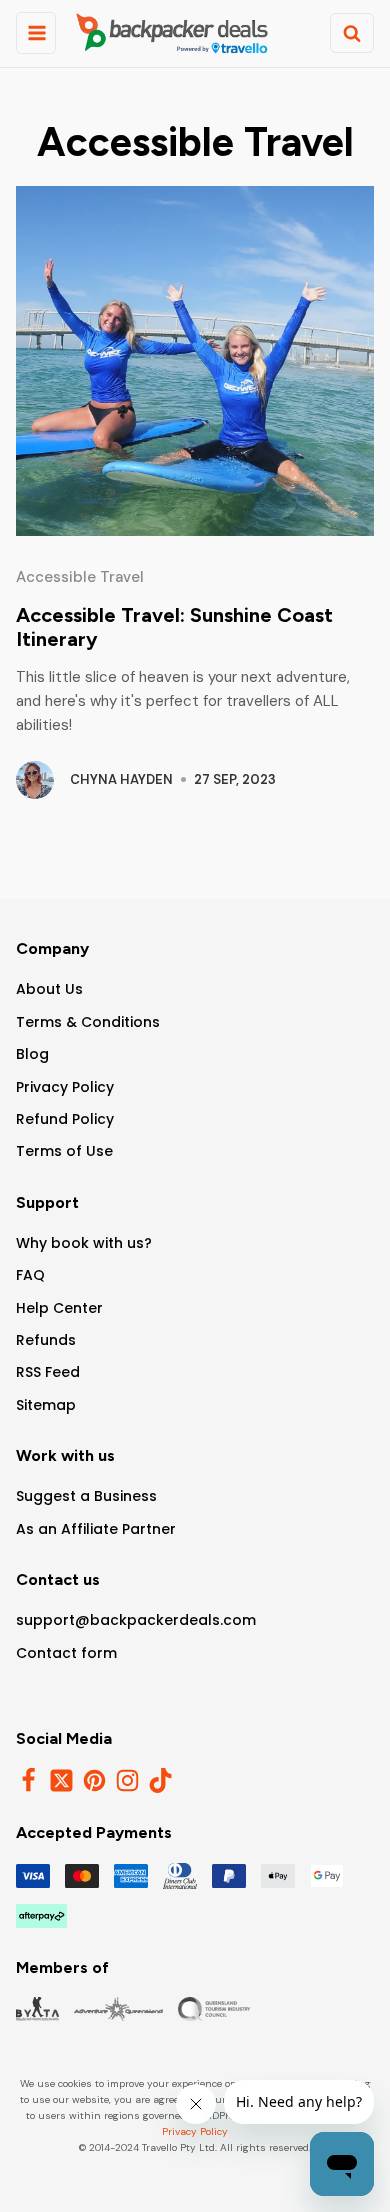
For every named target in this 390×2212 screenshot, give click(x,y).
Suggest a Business (86, 1496)
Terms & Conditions (88, 1022)
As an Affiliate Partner (96, 1529)
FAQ (30, 1275)
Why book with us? (84, 1243)
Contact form (66, 1653)
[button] (36, 33)
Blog (32, 1054)
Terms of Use (64, 1151)
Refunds (46, 1340)
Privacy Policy (65, 1087)
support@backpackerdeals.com (136, 1620)
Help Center (59, 1308)
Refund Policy (65, 1119)
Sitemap (46, 1405)
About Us (49, 989)
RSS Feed (48, 1372)
